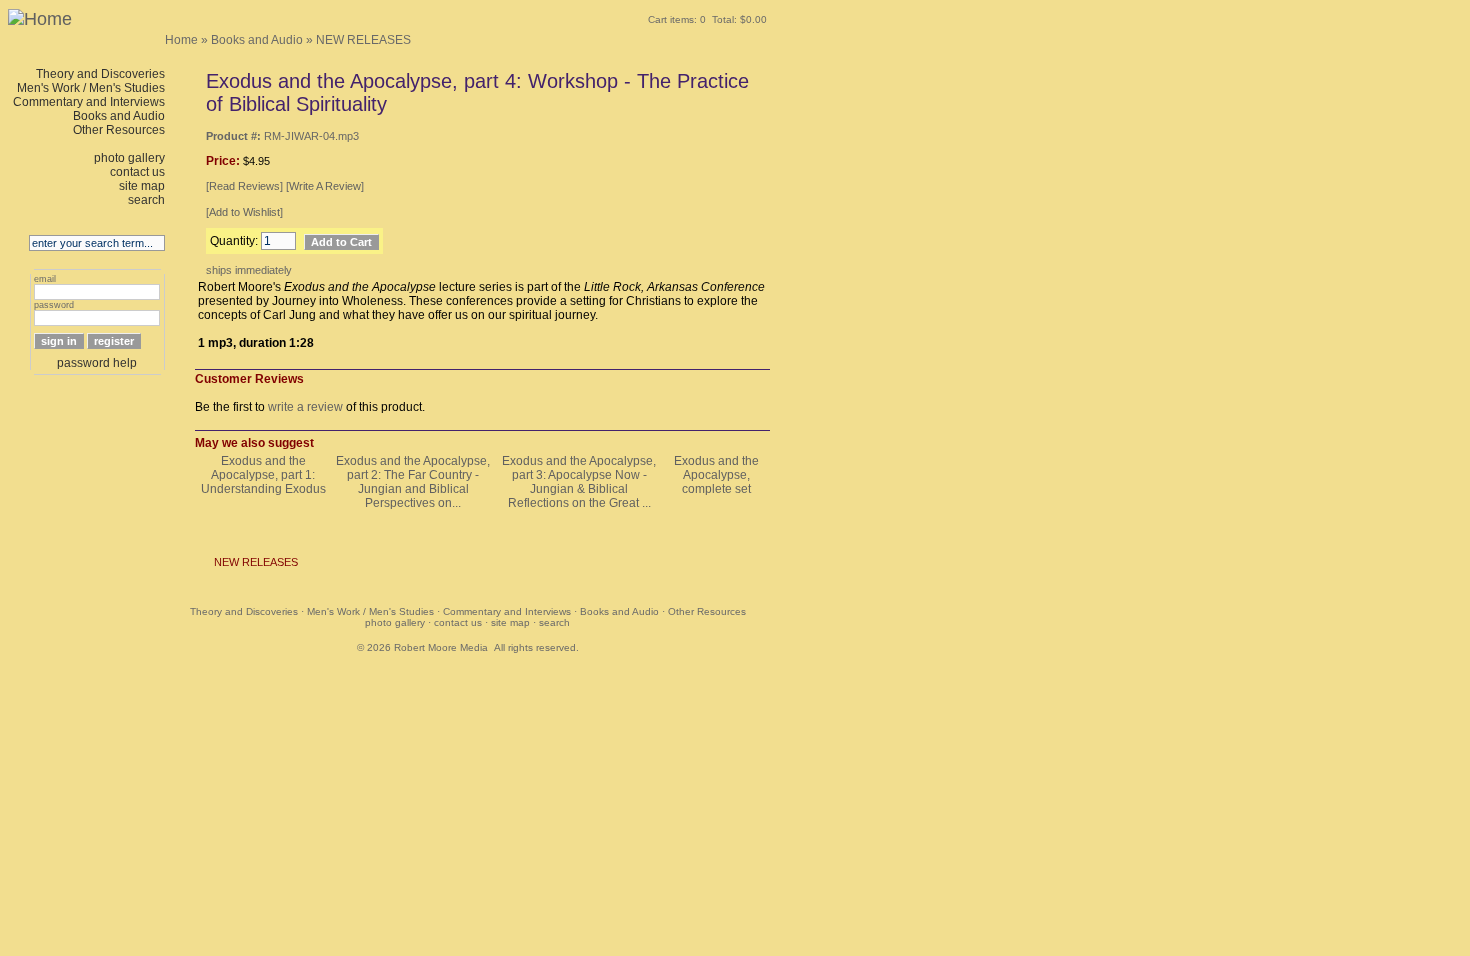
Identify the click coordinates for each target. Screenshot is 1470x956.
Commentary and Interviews (89, 102)
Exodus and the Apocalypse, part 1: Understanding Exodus (263, 475)
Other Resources (119, 130)
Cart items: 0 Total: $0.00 (707, 19)
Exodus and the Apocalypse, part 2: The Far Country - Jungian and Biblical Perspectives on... (413, 482)
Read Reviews (244, 186)
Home (181, 40)
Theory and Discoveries (100, 74)
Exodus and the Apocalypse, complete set (716, 475)
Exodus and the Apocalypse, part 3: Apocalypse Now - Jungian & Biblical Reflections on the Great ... (579, 482)
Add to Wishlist (244, 212)
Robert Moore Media (441, 647)
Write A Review (325, 186)
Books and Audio (257, 40)
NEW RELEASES (363, 40)
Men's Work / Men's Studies (91, 88)
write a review (305, 407)
